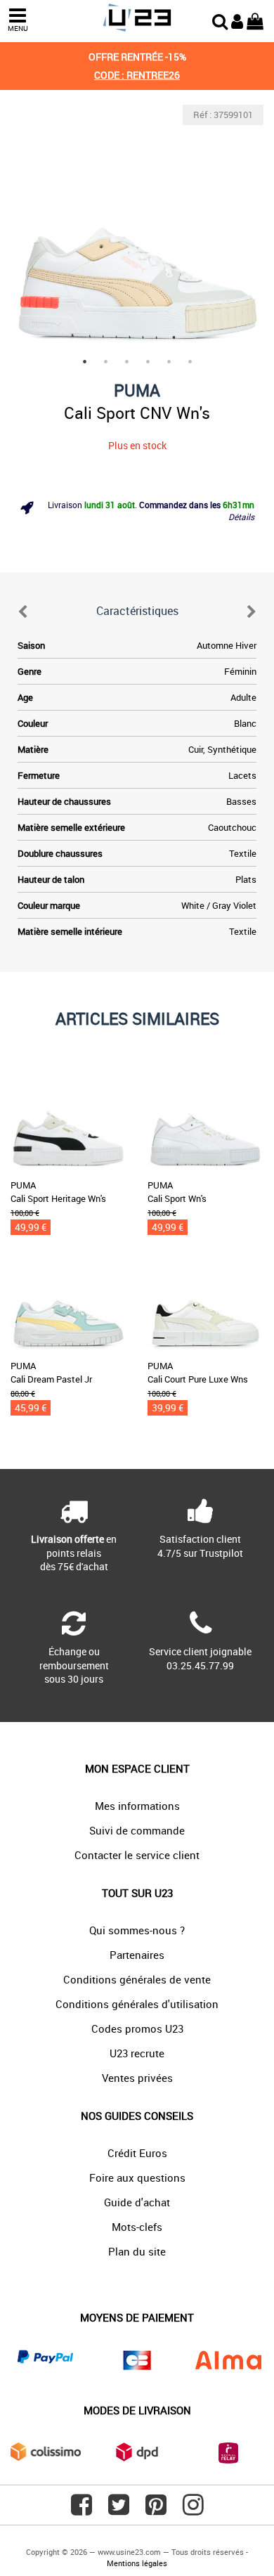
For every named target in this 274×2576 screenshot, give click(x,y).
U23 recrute (137, 2053)
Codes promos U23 (137, 2028)
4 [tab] (148, 361)
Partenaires (137, 1955)
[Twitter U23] (119, 2510)
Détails (241, 517)
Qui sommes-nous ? (137, 1930)
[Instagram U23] (193, 2510)
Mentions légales (137, 2563)
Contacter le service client (137, 1855)
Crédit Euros (137, 2153)
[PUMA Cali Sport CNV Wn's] (137, 231)
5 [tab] (169, 361)
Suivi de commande (137, 1830)
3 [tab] (126, 361)
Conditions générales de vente (137, 1979)
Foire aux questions (137, 2177)
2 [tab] (105, 361)
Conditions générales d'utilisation (137, 2004)
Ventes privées (137, 2078)
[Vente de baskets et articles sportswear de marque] (137, 18)
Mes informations (137, 1806)
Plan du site (137, 2251)
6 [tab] (190, 361)
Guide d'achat (137, 2202)
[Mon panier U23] (255, 20)
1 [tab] (84, 361)
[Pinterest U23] (156, 2510)
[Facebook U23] (81, 2510)
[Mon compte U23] (237, 20)
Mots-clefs (137, 2227)
